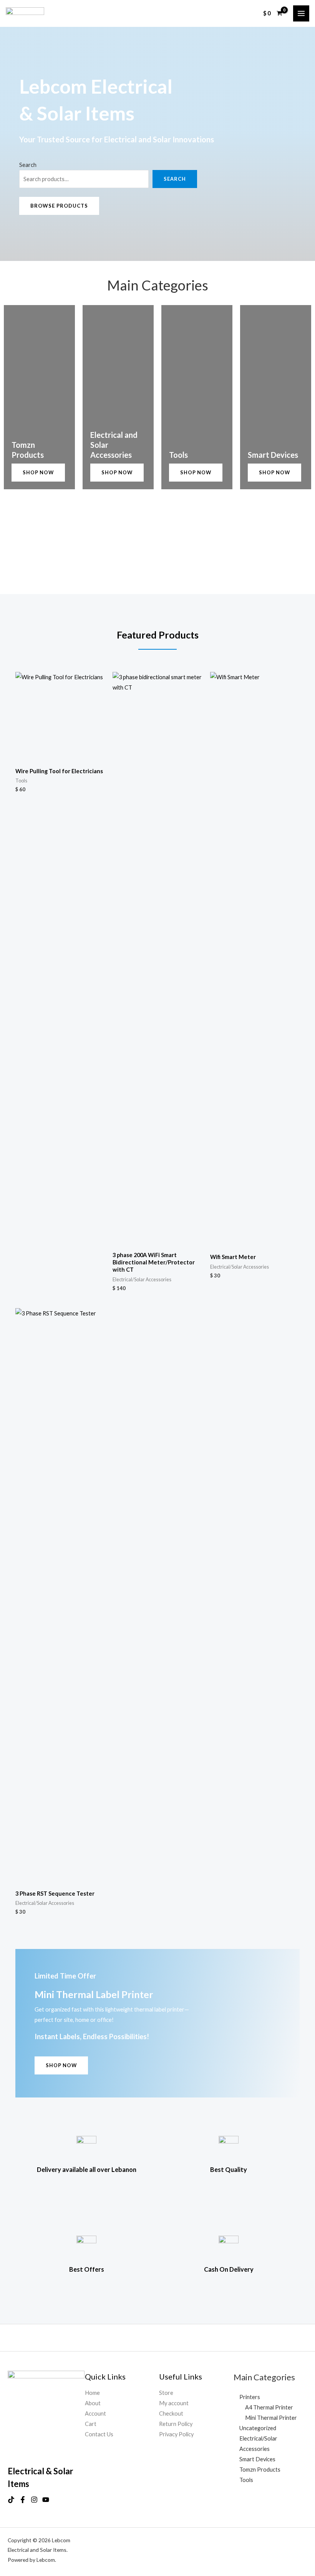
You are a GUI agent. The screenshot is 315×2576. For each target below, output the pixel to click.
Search (28, 165)
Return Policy (176, 2424)
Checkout (171, 2413)
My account (174, 2403)
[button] (59, 206)
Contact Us (99, 2434)
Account (95, 2413)
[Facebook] (23, 2500)
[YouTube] (46, 2500)
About (93, 2403)
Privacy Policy (176, 2434)
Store (166, 2393)
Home (92, 2393)
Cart (91, 2424)
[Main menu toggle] (301, 13)
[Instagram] (34, 2500)
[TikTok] (11, 2500)
